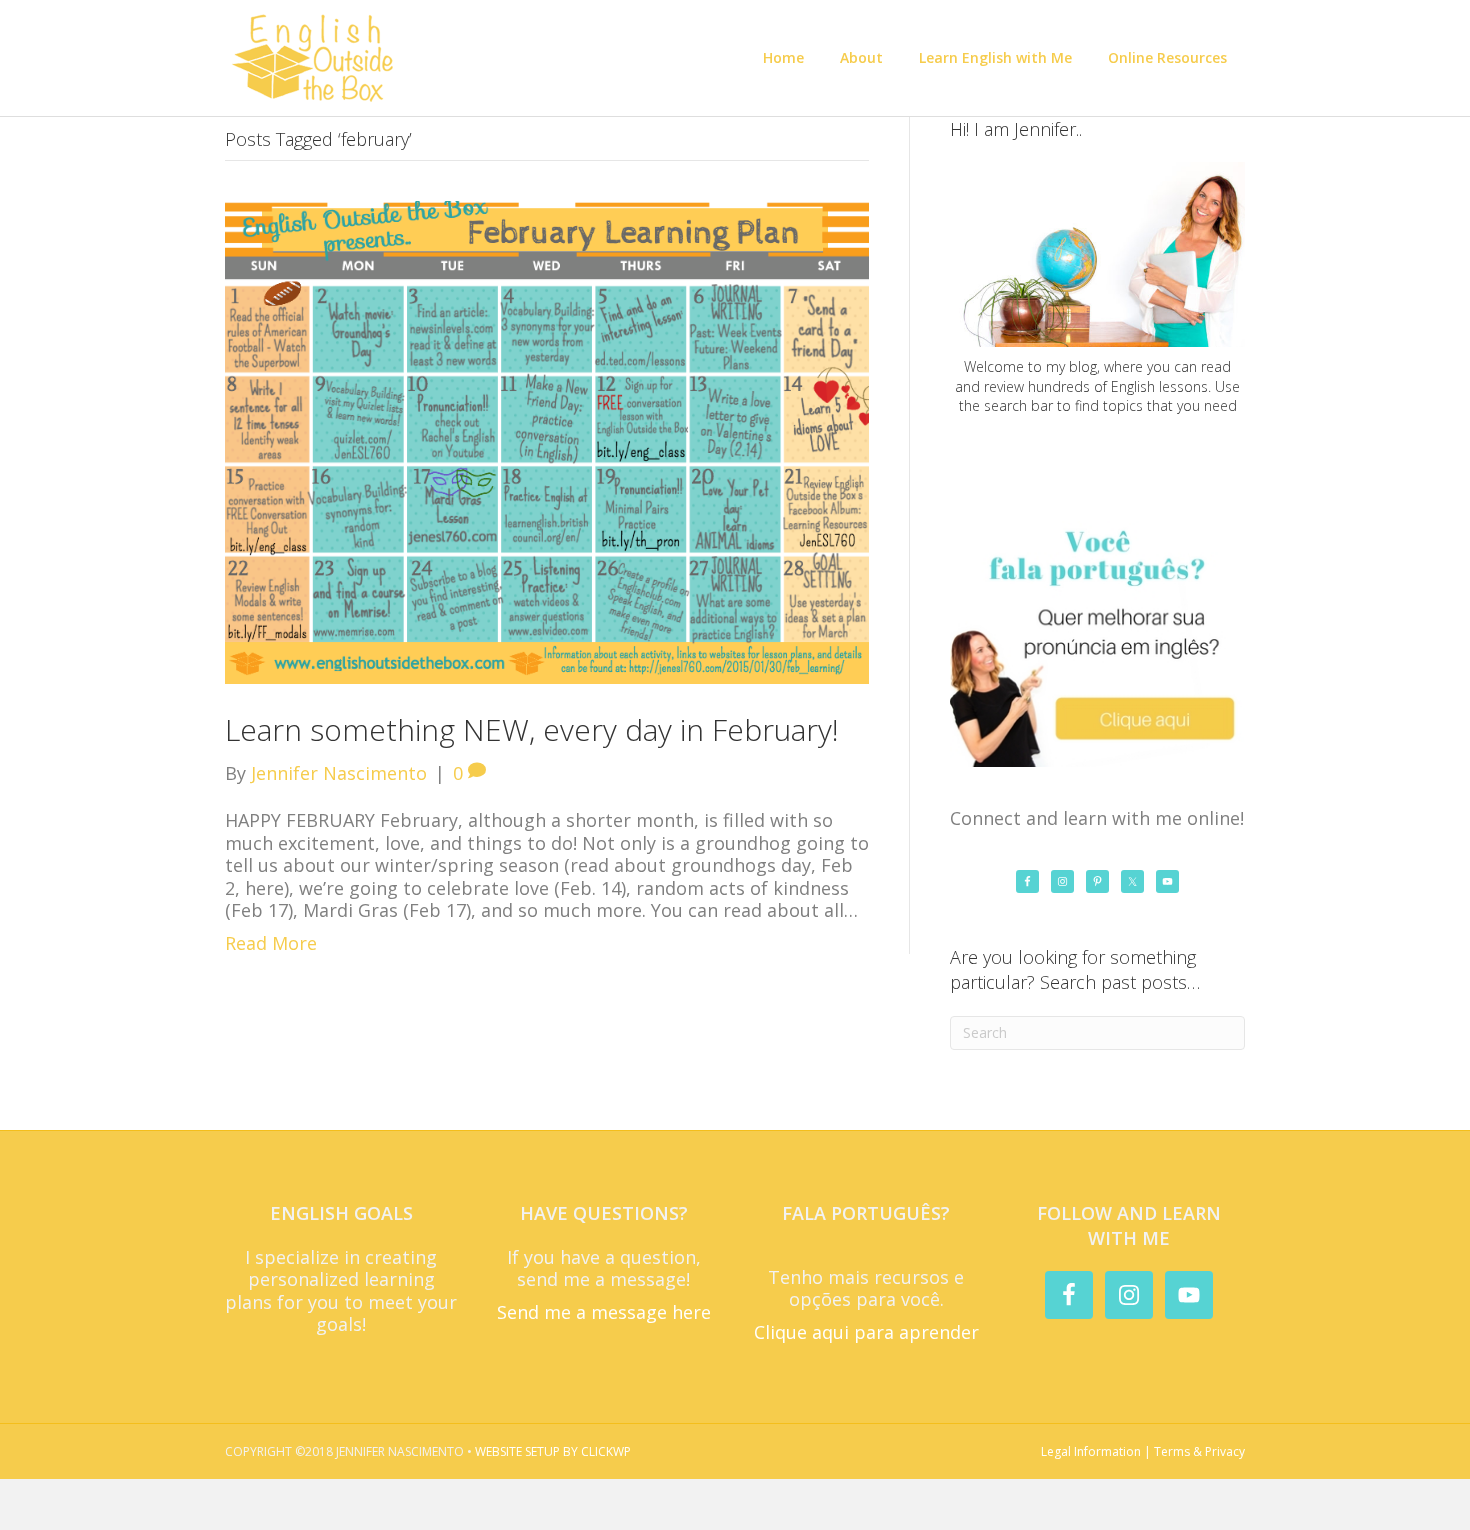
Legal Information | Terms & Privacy (1143, 1451)
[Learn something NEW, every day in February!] (547, 440)
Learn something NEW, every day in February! (532, 729)
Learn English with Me (995, 57)
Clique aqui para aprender (866, 1332)
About (861, 57)
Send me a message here (604, 1312)
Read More (271, 943)
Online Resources (1167, 57)
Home (783, 57)
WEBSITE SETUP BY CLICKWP (553, 1451)
